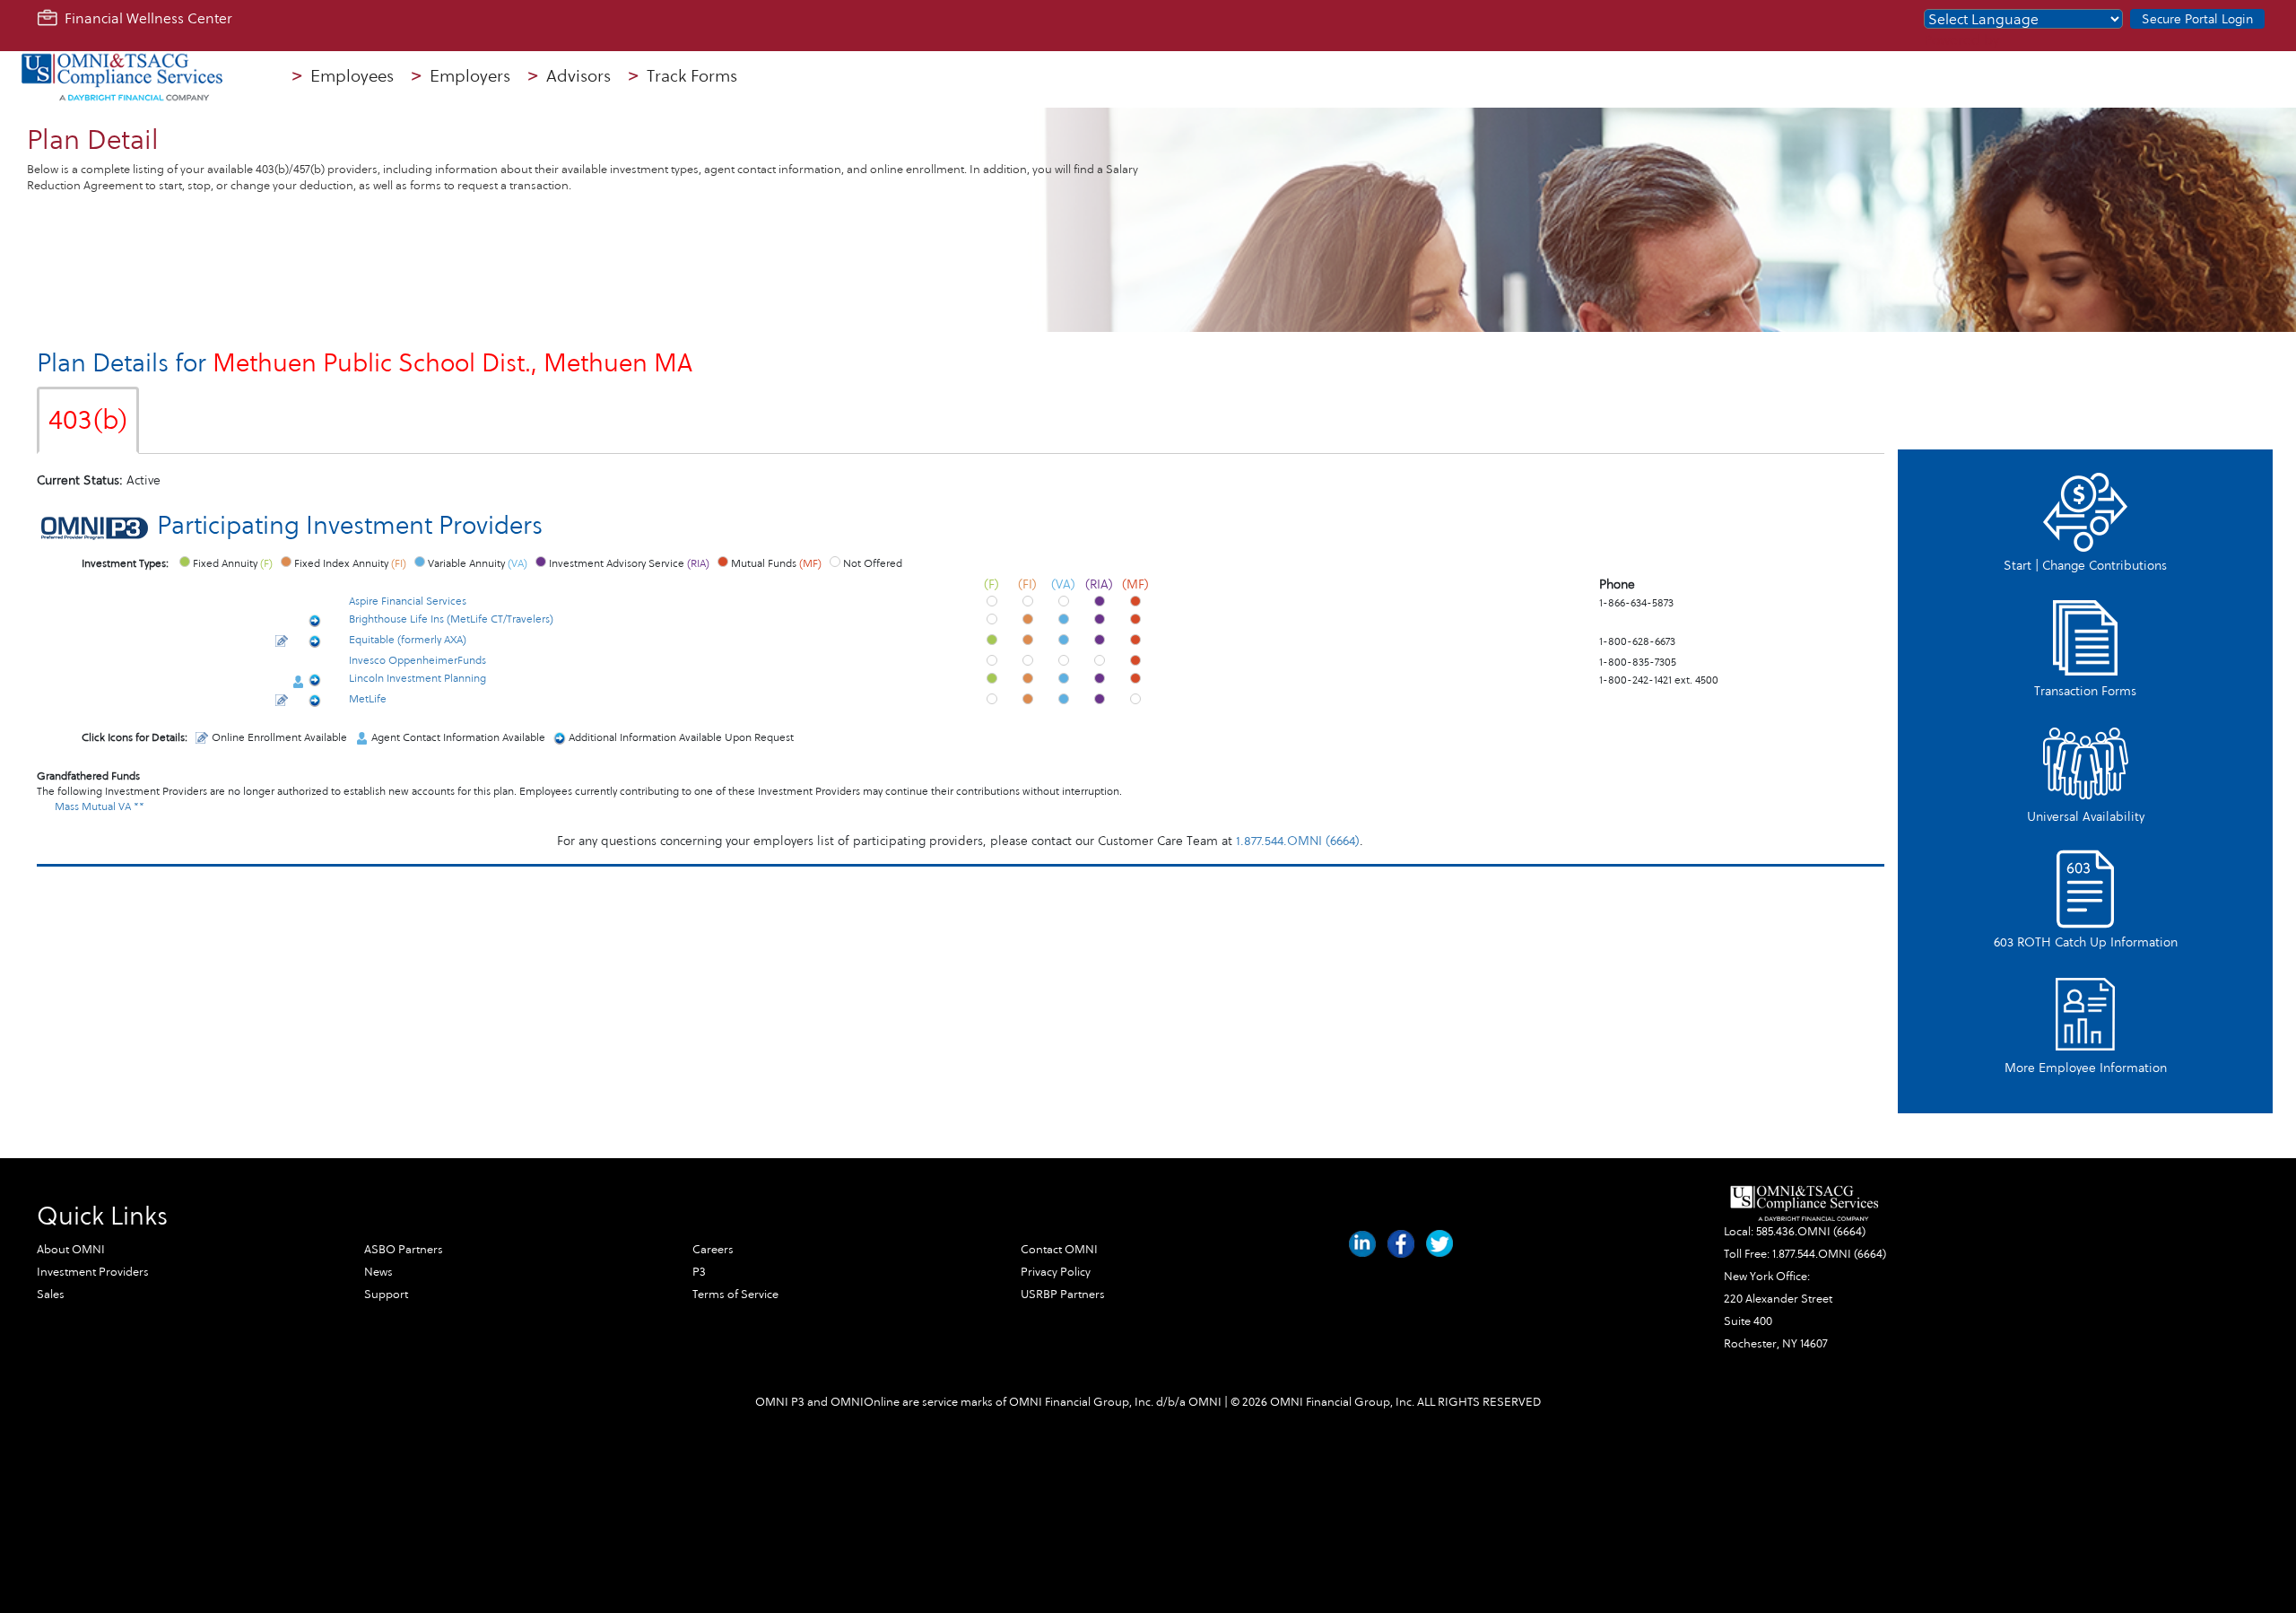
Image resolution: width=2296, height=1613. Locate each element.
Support (386, 1295)
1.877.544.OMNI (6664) (1298, 841)
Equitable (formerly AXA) (408, 640)
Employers (461, 76)
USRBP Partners (1063, 1295)
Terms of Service (735, 1295)
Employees (343, 76)
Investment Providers (93, 1272)
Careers (713, 1250)
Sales (51, 1295)
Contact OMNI (1059, 1250)
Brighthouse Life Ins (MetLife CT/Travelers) (451, 619)
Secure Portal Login (2197, 19)
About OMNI (71, 1250)
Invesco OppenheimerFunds (417, 660)
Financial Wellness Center (145, 18)
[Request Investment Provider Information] (315, 623)
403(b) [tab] (88, 420)
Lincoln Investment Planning (417, 678)
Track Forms (683, 76)
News (378, 1272)
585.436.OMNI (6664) (1811, 1232)
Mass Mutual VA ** (100, 806)
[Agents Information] (298, 682)
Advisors (570, 76)
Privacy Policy (1056, 1272)
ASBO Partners (404, 1250)
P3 (699, 1272)
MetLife (368, 699)
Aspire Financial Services (408, 601)
